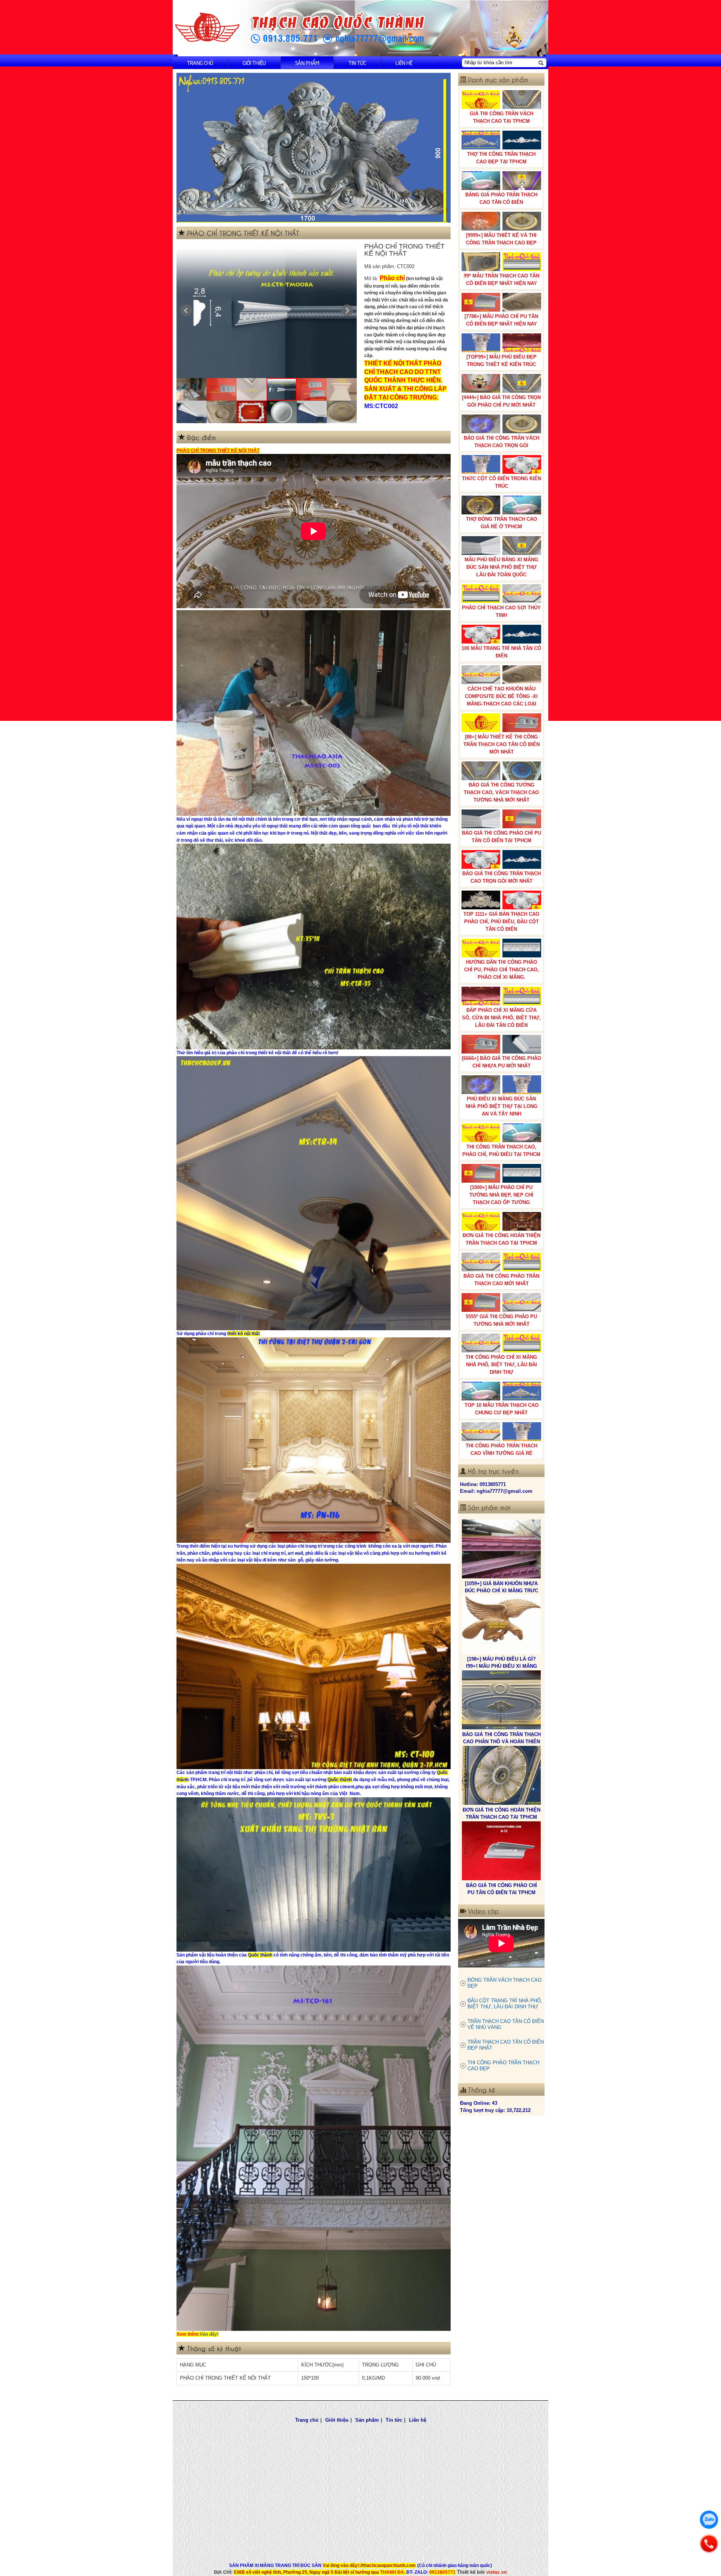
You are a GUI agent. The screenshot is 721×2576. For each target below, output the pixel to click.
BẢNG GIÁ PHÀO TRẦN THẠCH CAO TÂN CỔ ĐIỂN (501, 198)
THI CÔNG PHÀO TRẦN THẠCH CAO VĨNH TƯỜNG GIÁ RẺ (502, 1449)
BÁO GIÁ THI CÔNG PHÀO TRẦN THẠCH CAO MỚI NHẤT (501, 1280)
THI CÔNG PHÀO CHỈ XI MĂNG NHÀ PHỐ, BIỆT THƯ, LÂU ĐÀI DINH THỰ (501, 1365)
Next (347, 311)
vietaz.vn (497, 2572)
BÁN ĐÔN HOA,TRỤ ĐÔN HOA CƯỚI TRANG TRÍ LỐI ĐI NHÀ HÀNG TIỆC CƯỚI (502, 1892)
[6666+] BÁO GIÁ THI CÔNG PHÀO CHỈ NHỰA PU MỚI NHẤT (502, 1062)
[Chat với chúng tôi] (709, 2520)
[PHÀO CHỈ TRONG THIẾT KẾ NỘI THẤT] (267, 311)
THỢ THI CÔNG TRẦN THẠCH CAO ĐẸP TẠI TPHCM (501, 158)
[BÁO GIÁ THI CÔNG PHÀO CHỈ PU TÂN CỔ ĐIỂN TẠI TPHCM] (501, 1700)
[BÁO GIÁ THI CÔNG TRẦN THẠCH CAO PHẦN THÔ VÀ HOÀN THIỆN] (501, 1549)
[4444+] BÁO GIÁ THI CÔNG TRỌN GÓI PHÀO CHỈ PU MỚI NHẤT (501, 401)
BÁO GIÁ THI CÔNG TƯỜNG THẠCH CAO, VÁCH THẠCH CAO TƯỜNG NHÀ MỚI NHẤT (501, 792)
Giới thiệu (254, 63)
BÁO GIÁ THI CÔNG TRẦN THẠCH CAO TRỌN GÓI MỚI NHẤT (502, 877)
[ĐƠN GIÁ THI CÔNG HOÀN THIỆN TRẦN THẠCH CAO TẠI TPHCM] (501, 1625)
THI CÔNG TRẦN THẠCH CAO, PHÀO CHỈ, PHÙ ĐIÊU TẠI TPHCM (501, 1151)
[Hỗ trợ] (709, 2544)
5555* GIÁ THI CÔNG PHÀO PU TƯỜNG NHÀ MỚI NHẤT (501, 1320)
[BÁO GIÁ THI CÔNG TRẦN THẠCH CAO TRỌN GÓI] (501, 1776)
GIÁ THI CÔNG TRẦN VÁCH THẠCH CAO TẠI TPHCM (502, 117)
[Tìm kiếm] (541, 63)
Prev (186, 311)
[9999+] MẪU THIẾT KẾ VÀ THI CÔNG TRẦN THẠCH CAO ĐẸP (501, 239)
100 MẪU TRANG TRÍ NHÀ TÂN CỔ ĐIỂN (501, 652)
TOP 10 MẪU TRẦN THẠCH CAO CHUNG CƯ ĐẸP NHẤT (502, 1409)
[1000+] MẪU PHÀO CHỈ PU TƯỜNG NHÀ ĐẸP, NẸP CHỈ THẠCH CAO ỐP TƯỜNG (501, 1195)
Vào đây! (209, 2334)
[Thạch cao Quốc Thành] (207, 28)
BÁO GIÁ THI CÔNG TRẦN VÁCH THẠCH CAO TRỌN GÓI (502, 442)
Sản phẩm (307, 63)
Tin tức (357, 63)
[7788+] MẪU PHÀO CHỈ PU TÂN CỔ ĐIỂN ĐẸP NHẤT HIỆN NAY (501, 320)
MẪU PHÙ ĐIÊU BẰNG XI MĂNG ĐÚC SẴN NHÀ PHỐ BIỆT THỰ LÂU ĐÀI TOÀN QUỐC (501, 567)
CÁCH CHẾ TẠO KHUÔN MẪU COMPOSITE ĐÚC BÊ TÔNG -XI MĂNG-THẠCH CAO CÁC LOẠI (501, 696)
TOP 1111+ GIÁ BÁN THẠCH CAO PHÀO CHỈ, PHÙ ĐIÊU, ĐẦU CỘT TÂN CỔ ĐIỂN (501, 922)
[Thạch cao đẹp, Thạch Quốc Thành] (314, 148)
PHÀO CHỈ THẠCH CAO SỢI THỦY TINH (501, 611)
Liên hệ (404, 63)
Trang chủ (200, 63)
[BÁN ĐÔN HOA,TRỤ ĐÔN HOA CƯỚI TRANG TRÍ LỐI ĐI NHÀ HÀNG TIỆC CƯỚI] (501, 1851)
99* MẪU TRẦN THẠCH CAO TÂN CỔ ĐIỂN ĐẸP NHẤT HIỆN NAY (502, 280)
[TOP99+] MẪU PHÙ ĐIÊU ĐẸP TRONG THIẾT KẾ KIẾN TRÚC (502, 361)
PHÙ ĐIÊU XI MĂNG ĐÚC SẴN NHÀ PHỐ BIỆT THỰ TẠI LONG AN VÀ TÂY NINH (502, 1106)
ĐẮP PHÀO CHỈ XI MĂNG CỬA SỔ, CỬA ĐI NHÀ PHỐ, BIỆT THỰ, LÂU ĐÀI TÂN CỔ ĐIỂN (501, 1018)
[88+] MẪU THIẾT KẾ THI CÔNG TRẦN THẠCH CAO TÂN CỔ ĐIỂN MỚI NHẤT (502, 744)
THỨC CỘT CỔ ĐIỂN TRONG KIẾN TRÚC (502, 482)
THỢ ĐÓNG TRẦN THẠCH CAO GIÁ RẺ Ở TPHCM (502, 523)
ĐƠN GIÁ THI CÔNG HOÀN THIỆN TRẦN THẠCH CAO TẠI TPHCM (502, 1239)
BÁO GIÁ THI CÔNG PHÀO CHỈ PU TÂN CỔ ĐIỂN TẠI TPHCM (502, 837)
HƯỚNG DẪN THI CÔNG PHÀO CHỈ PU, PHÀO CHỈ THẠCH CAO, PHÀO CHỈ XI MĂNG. (502, 970)
